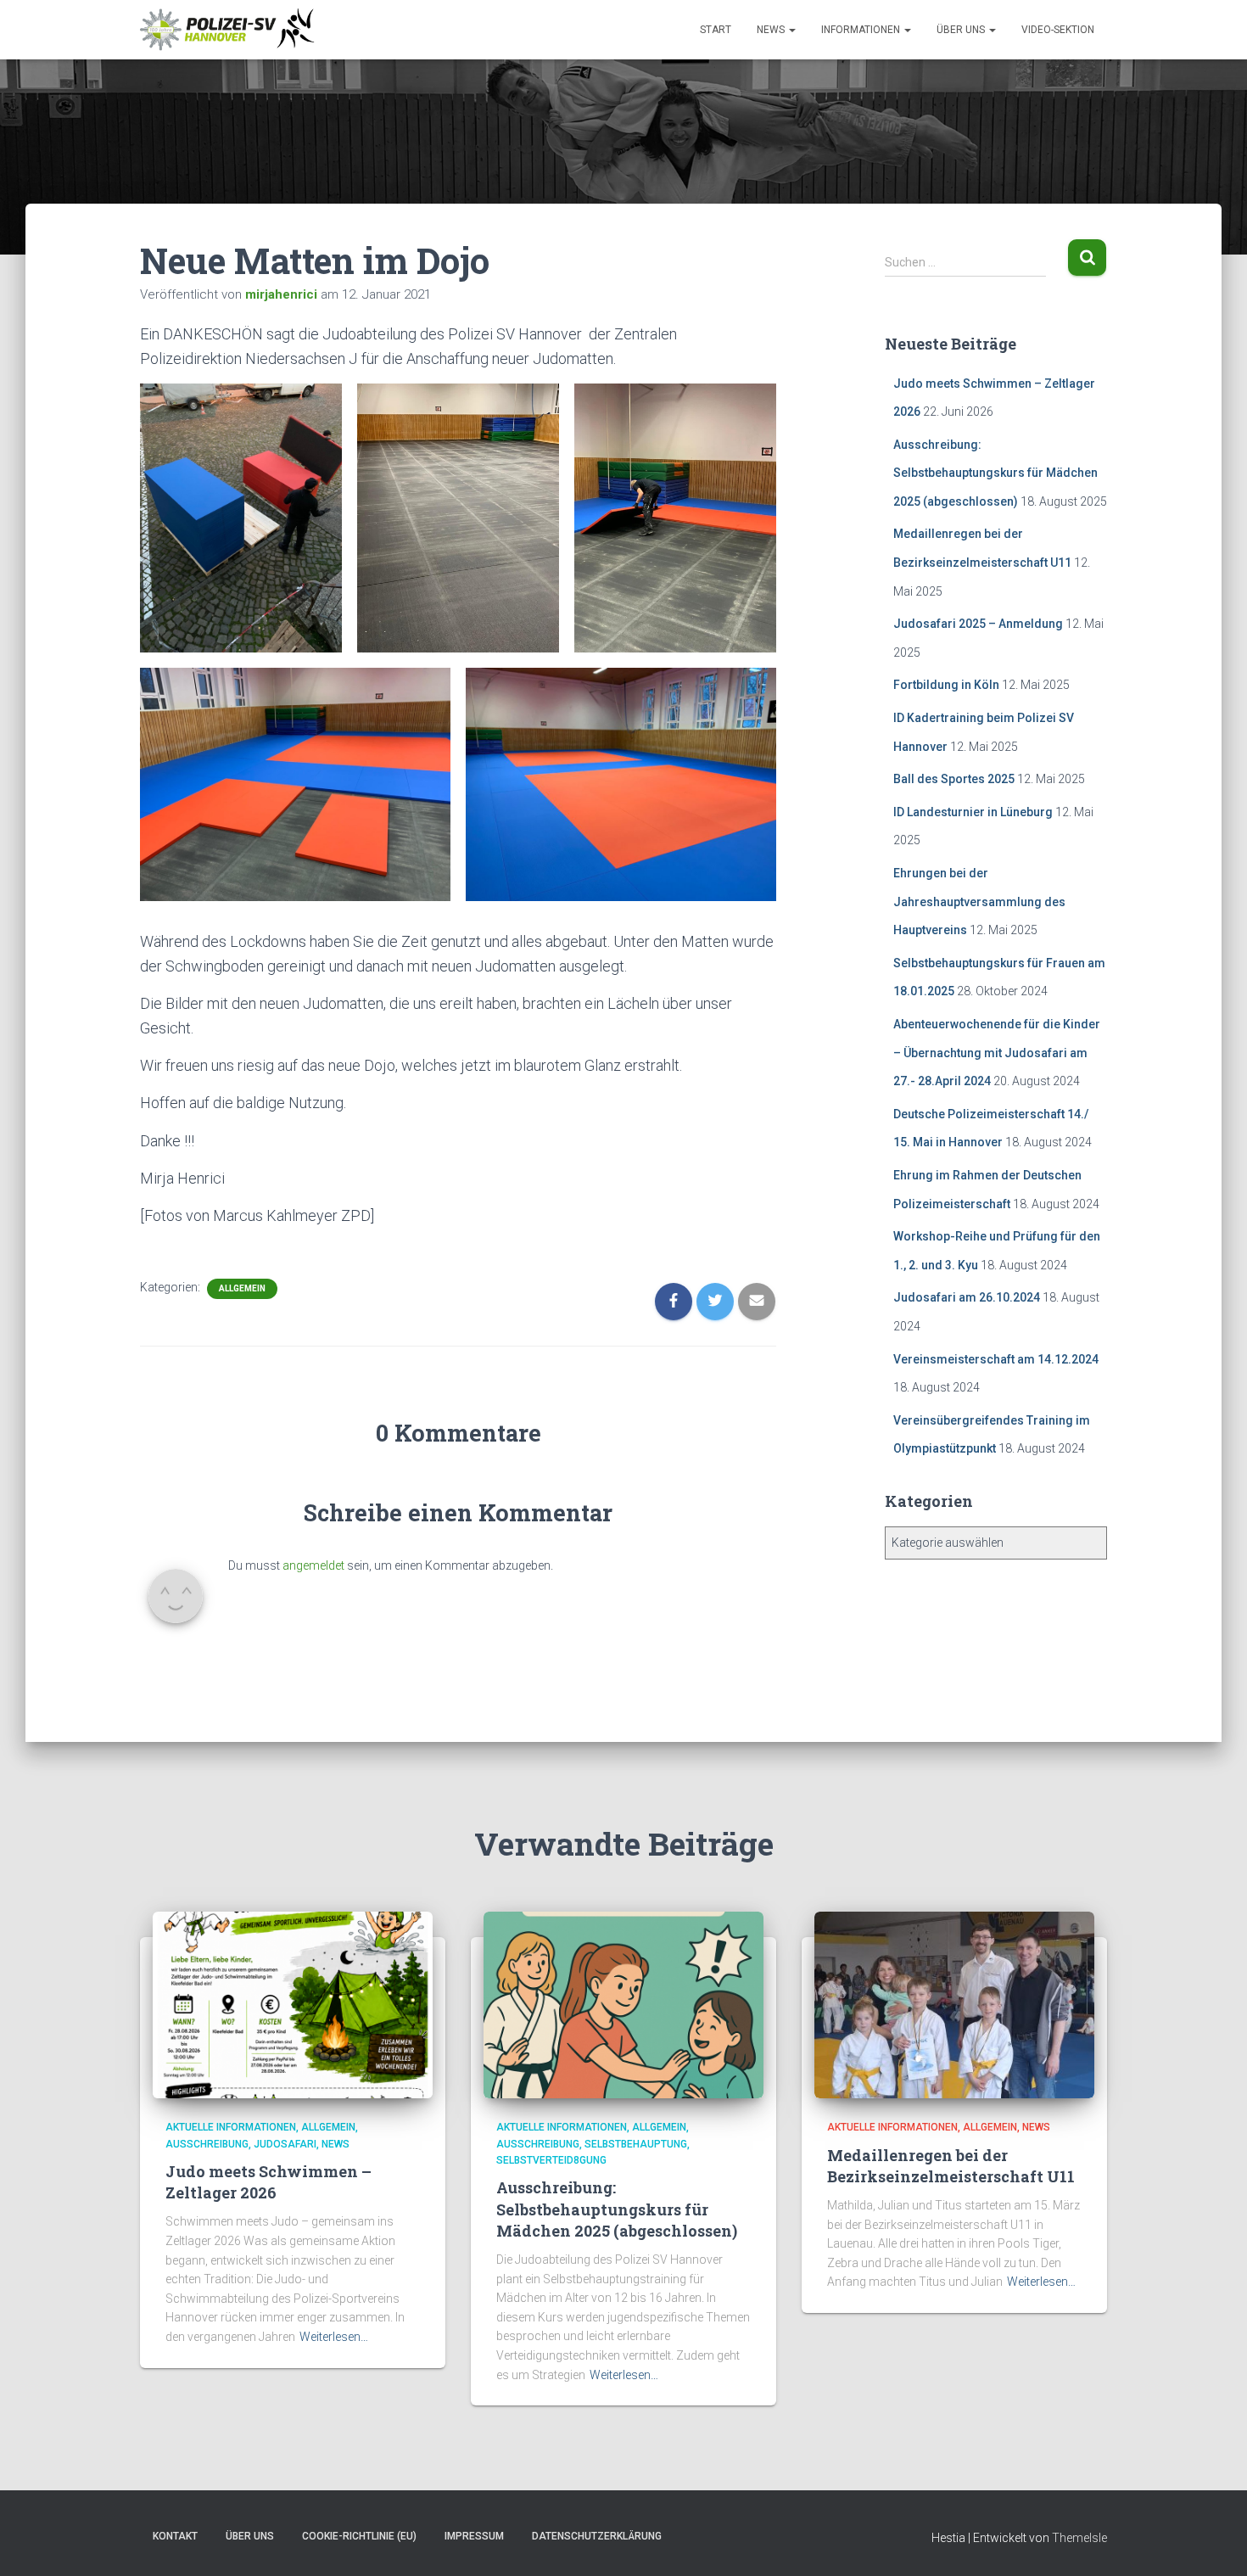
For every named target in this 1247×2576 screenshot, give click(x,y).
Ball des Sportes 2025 (954, 779)
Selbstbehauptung (636, 2144)
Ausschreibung (207, 2144)
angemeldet (313, 1565)
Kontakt (175, 2536)
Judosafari (285, 2144)
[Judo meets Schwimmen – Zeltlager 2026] (293, 2004)
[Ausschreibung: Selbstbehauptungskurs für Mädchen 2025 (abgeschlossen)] (623, 2004)
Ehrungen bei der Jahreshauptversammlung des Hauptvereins (979, 902)
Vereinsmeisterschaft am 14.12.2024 (996, 1359)
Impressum (474, 2536)
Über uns (962, 30)
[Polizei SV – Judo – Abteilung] (229, 30)
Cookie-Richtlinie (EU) (359, 2536)
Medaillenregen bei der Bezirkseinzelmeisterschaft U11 (951, 2166)
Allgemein (242, 1288)
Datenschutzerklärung (597, 2536)
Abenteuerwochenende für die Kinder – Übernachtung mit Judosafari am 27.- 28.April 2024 (997, 1053)
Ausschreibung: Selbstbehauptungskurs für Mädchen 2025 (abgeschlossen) (995, 473)
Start (716, 30)
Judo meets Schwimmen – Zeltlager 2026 (268, 2182)
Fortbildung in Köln (946, 685)
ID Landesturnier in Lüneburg (973, 812)
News (772, 30)
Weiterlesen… (334, 2337)
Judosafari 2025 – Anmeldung (978, 624)
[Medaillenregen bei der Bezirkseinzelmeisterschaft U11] (954, 2004)
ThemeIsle (1079, 2538)
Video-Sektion (1058, 30)
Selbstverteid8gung (551, 2160)
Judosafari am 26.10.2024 (967, 1297)
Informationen (862, 30)
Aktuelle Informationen (231, 2127)
